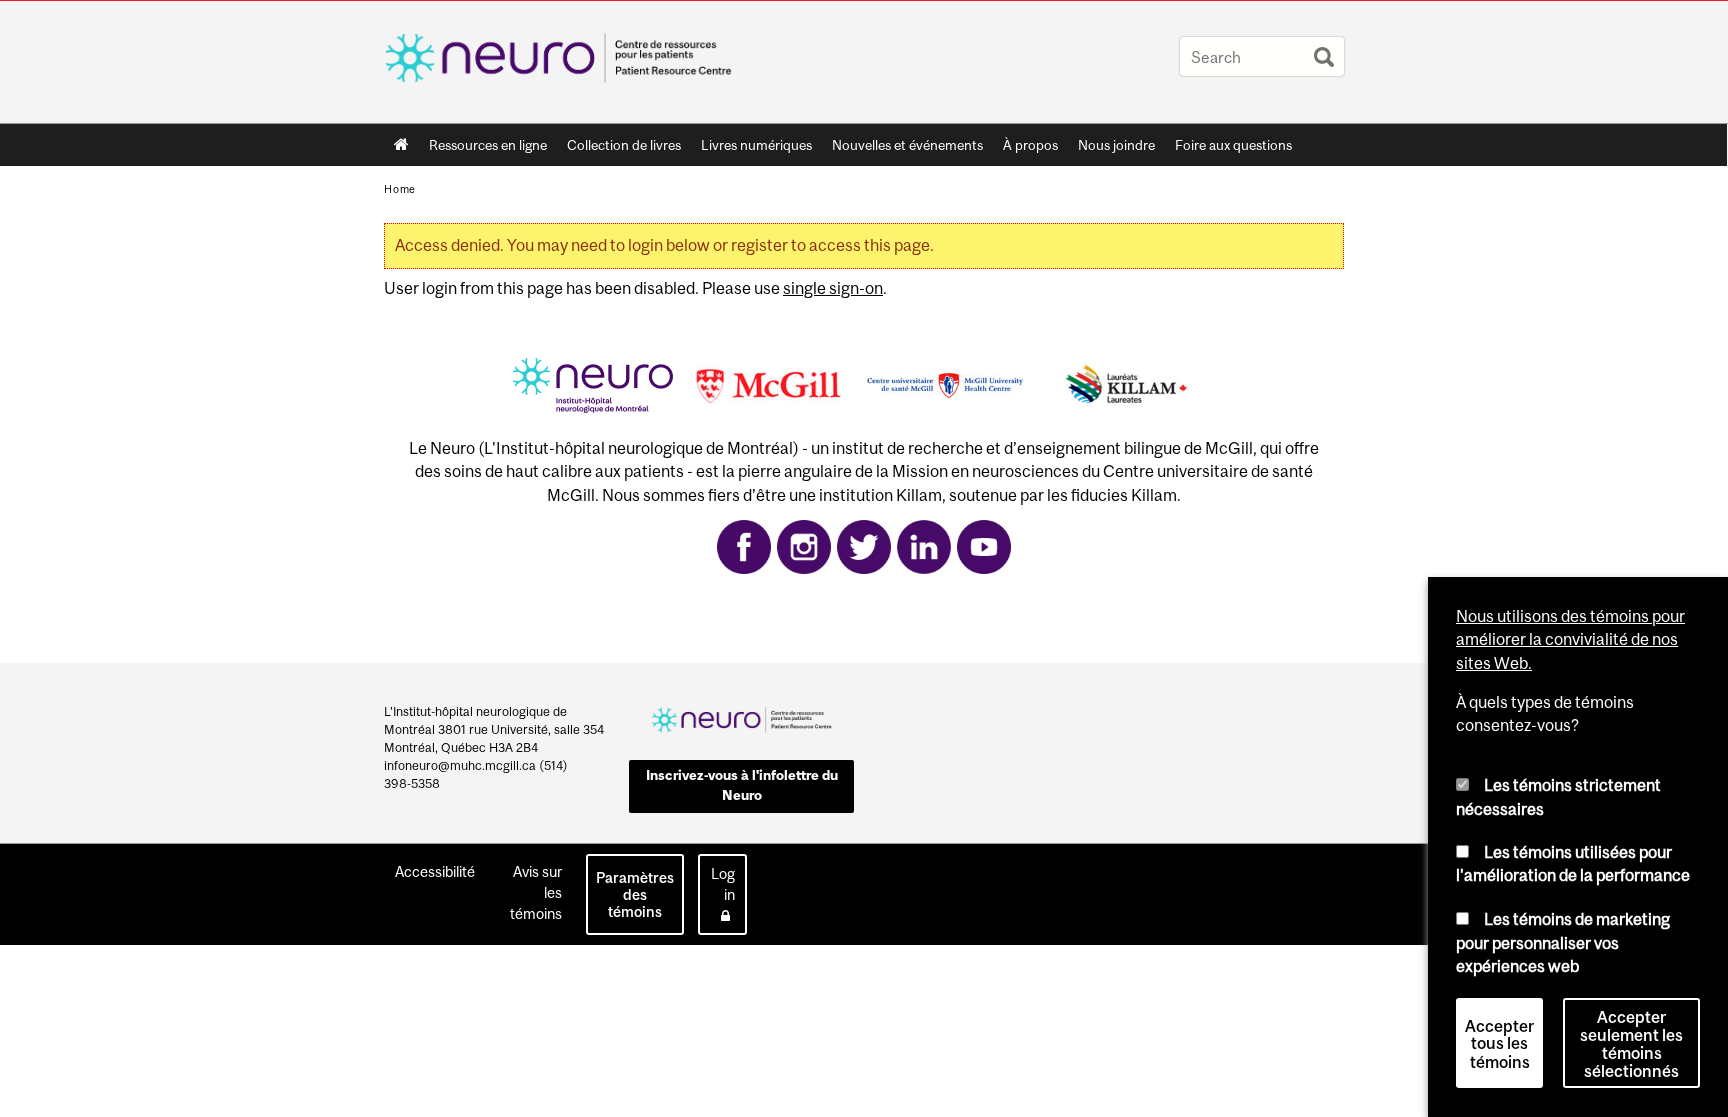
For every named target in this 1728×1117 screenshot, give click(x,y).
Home (401, 145)
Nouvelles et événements (907, 145)
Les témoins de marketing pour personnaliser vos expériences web (1563, 942)
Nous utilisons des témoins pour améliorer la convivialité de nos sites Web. (1570, 639)
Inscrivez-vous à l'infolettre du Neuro (742, 785)
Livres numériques (756, 145)
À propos (1030, 145)
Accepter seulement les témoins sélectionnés (1631, 1044)
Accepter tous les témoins (1499, 1044)
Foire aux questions (1233, 145)
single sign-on (833, 288)
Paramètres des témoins (635, 894)
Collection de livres (624, 145)
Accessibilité (435, 871)
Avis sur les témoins (536, 892)
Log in (723, 884)
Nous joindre (1116, 145)
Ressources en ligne (488, 145)
